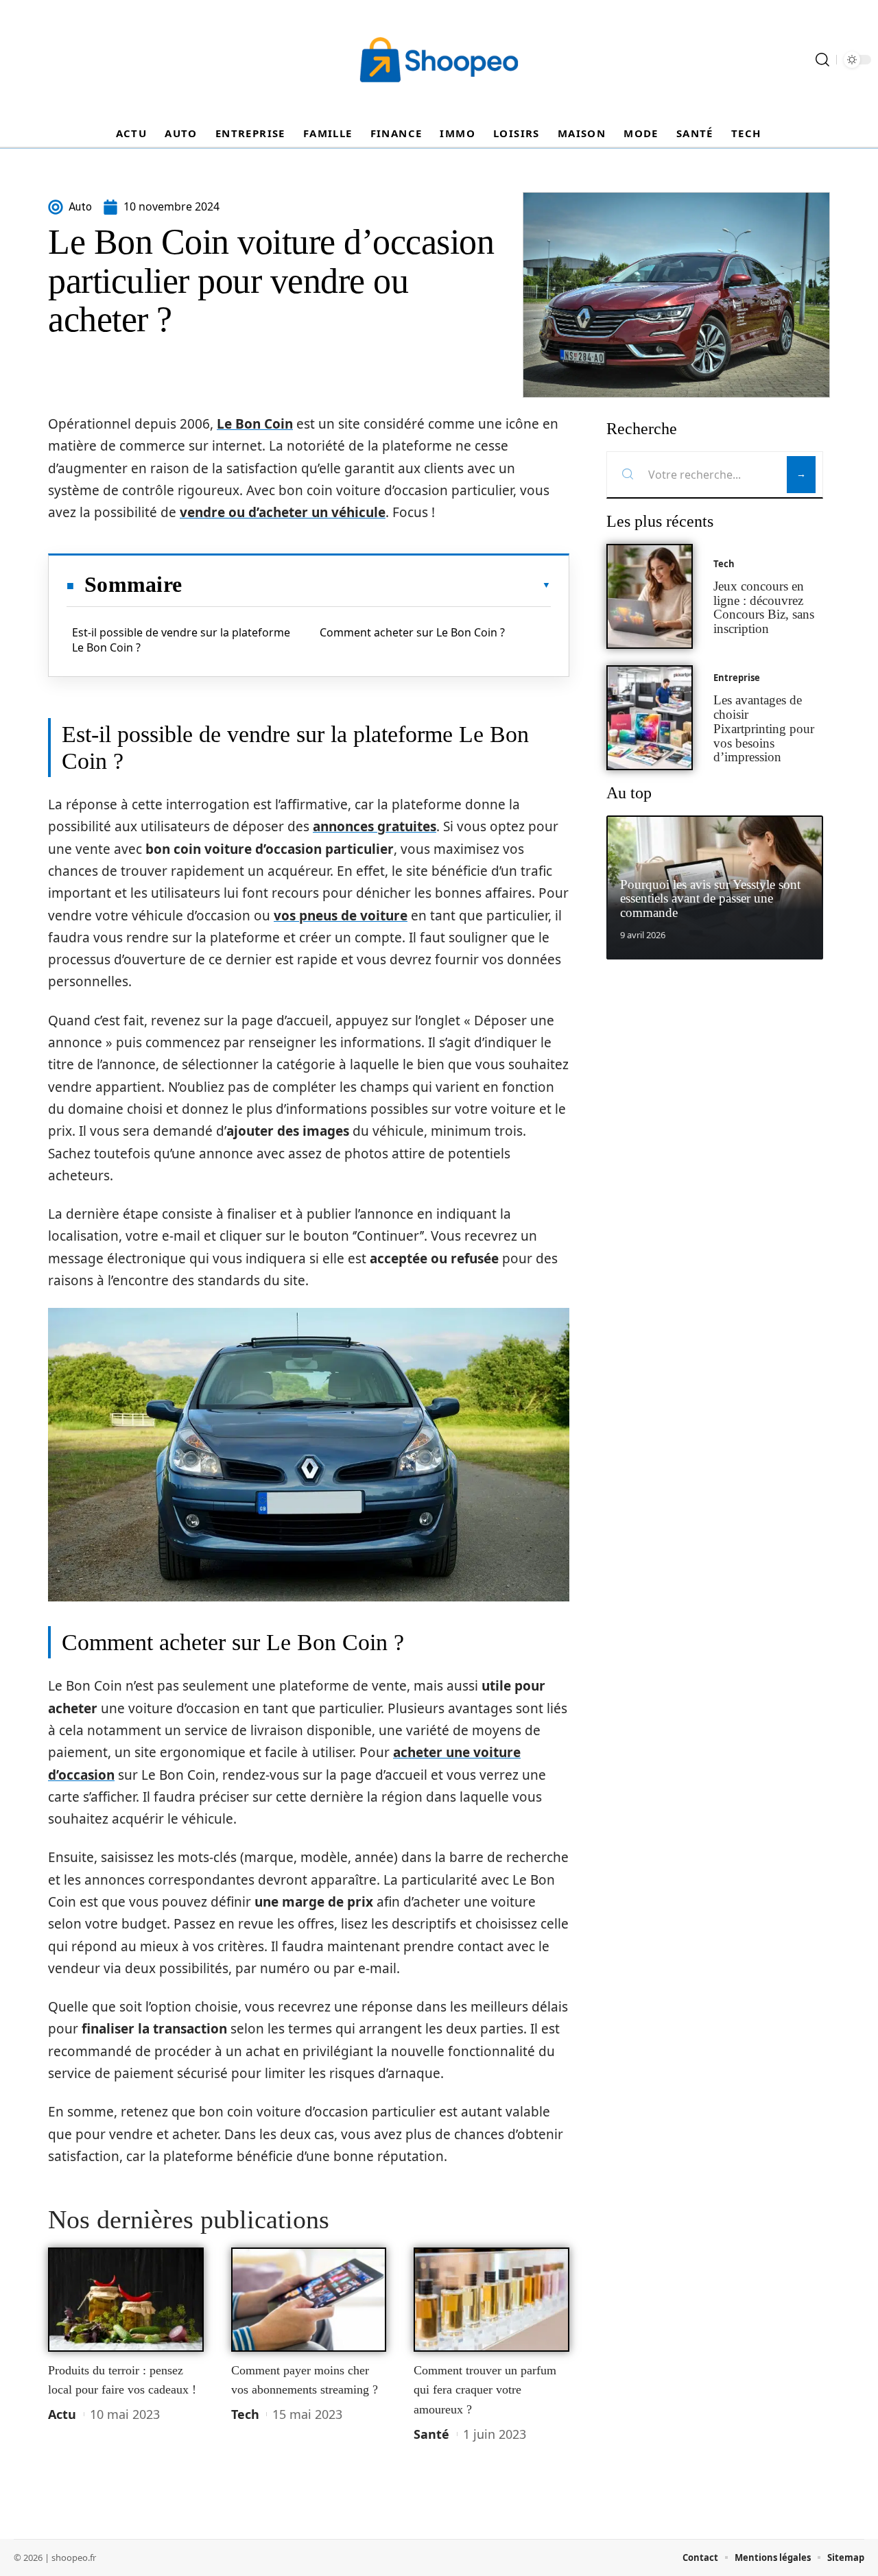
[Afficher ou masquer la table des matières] (366, 585)
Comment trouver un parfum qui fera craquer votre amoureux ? (485, 2390)
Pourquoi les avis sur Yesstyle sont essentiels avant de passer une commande (710, 899)
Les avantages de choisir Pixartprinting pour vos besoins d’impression (764, 728)
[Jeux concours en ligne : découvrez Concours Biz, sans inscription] (650, 596)
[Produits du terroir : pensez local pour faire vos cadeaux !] (126, 2300)
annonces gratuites (375, 826)
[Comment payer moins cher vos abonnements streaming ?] (309, 2300)
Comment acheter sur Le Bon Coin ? (412, 632)
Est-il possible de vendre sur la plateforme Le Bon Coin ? (181, 640)
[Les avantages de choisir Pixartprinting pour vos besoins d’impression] (650, 718)
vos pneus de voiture (341, 916)
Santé (431, 2434)
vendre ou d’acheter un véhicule (283, 512)
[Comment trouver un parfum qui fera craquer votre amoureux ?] (491, 2300)
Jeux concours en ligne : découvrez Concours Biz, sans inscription (764, 607)
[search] (822, 60)
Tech (245, 2414)
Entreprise (737, 678)
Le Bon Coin (255, 424)
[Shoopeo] (439, 60)
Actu (62, 2414)
